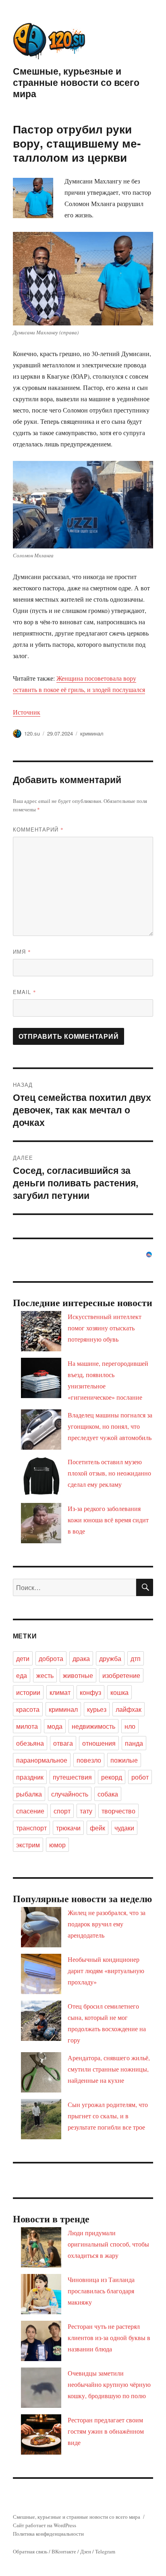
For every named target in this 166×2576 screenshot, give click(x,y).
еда (22, 1675)
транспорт (31, 1828)
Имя (22, 951)
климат (60, 1692)
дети (23, 1658)
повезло (89, 1760)
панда (134, 1743)
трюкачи (68, 1828)
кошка (119, 1692)
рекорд (112, 1777)
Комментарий (38, 829)
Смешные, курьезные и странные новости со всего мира (76, 82)
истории (28, 1692)
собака (108, 1794)
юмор (57, 1845)
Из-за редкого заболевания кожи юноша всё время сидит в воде (108, 1520)
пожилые (124, 1760)
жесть (45, 1675)
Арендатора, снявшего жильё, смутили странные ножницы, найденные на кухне (109, 2069)
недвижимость (93, 1726)
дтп (136, 1658)
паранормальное (42, 1760)
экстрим (28, 1845)
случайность (70, 1794)
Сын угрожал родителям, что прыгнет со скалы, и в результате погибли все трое (108, 2116)
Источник (27, 712)
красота (28, 1709)
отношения (99, 1743)
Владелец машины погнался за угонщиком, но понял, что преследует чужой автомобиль (110, 1426)
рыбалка (29, 1794)
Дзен (86, 2551)
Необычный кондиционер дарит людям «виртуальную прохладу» (106, 1971)
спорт (62, 1811)
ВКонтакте (64, 2551)
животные (78, 1675)
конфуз (90, 1692)
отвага (63, 1743)
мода (55, 1726)
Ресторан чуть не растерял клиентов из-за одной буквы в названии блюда (109, 2337)
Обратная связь (30, 2551)
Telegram (105, 2551)
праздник (30, 1777)
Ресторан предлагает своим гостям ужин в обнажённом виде (106, 2431)
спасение (30, 1811)
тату (86, 1811)
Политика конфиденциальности (48, 2534)
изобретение (121, 1675)
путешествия (72, 1777)
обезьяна (30, 1743)
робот (140, 1777)
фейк (98, 1828)
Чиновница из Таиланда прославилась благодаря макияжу (101, 2291)
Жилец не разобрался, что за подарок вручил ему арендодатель (107, 1924)
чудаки (124, 1828)
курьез (97, 1709)
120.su (32, 733)
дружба (110, 1658)
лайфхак (129, 1709)
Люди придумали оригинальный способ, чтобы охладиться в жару (108, 2244)
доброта (51, 1658)
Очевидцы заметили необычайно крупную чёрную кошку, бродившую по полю (109, 2384)
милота (27, 1726)
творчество (118, 1811)
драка (81, 1658)
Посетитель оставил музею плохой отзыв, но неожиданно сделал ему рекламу (109, 1473)
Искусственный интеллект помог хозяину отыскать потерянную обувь (105, 1328)
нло (130, 1726)
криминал (92, 733)
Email (25, 992)
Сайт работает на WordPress (45, 2525)
